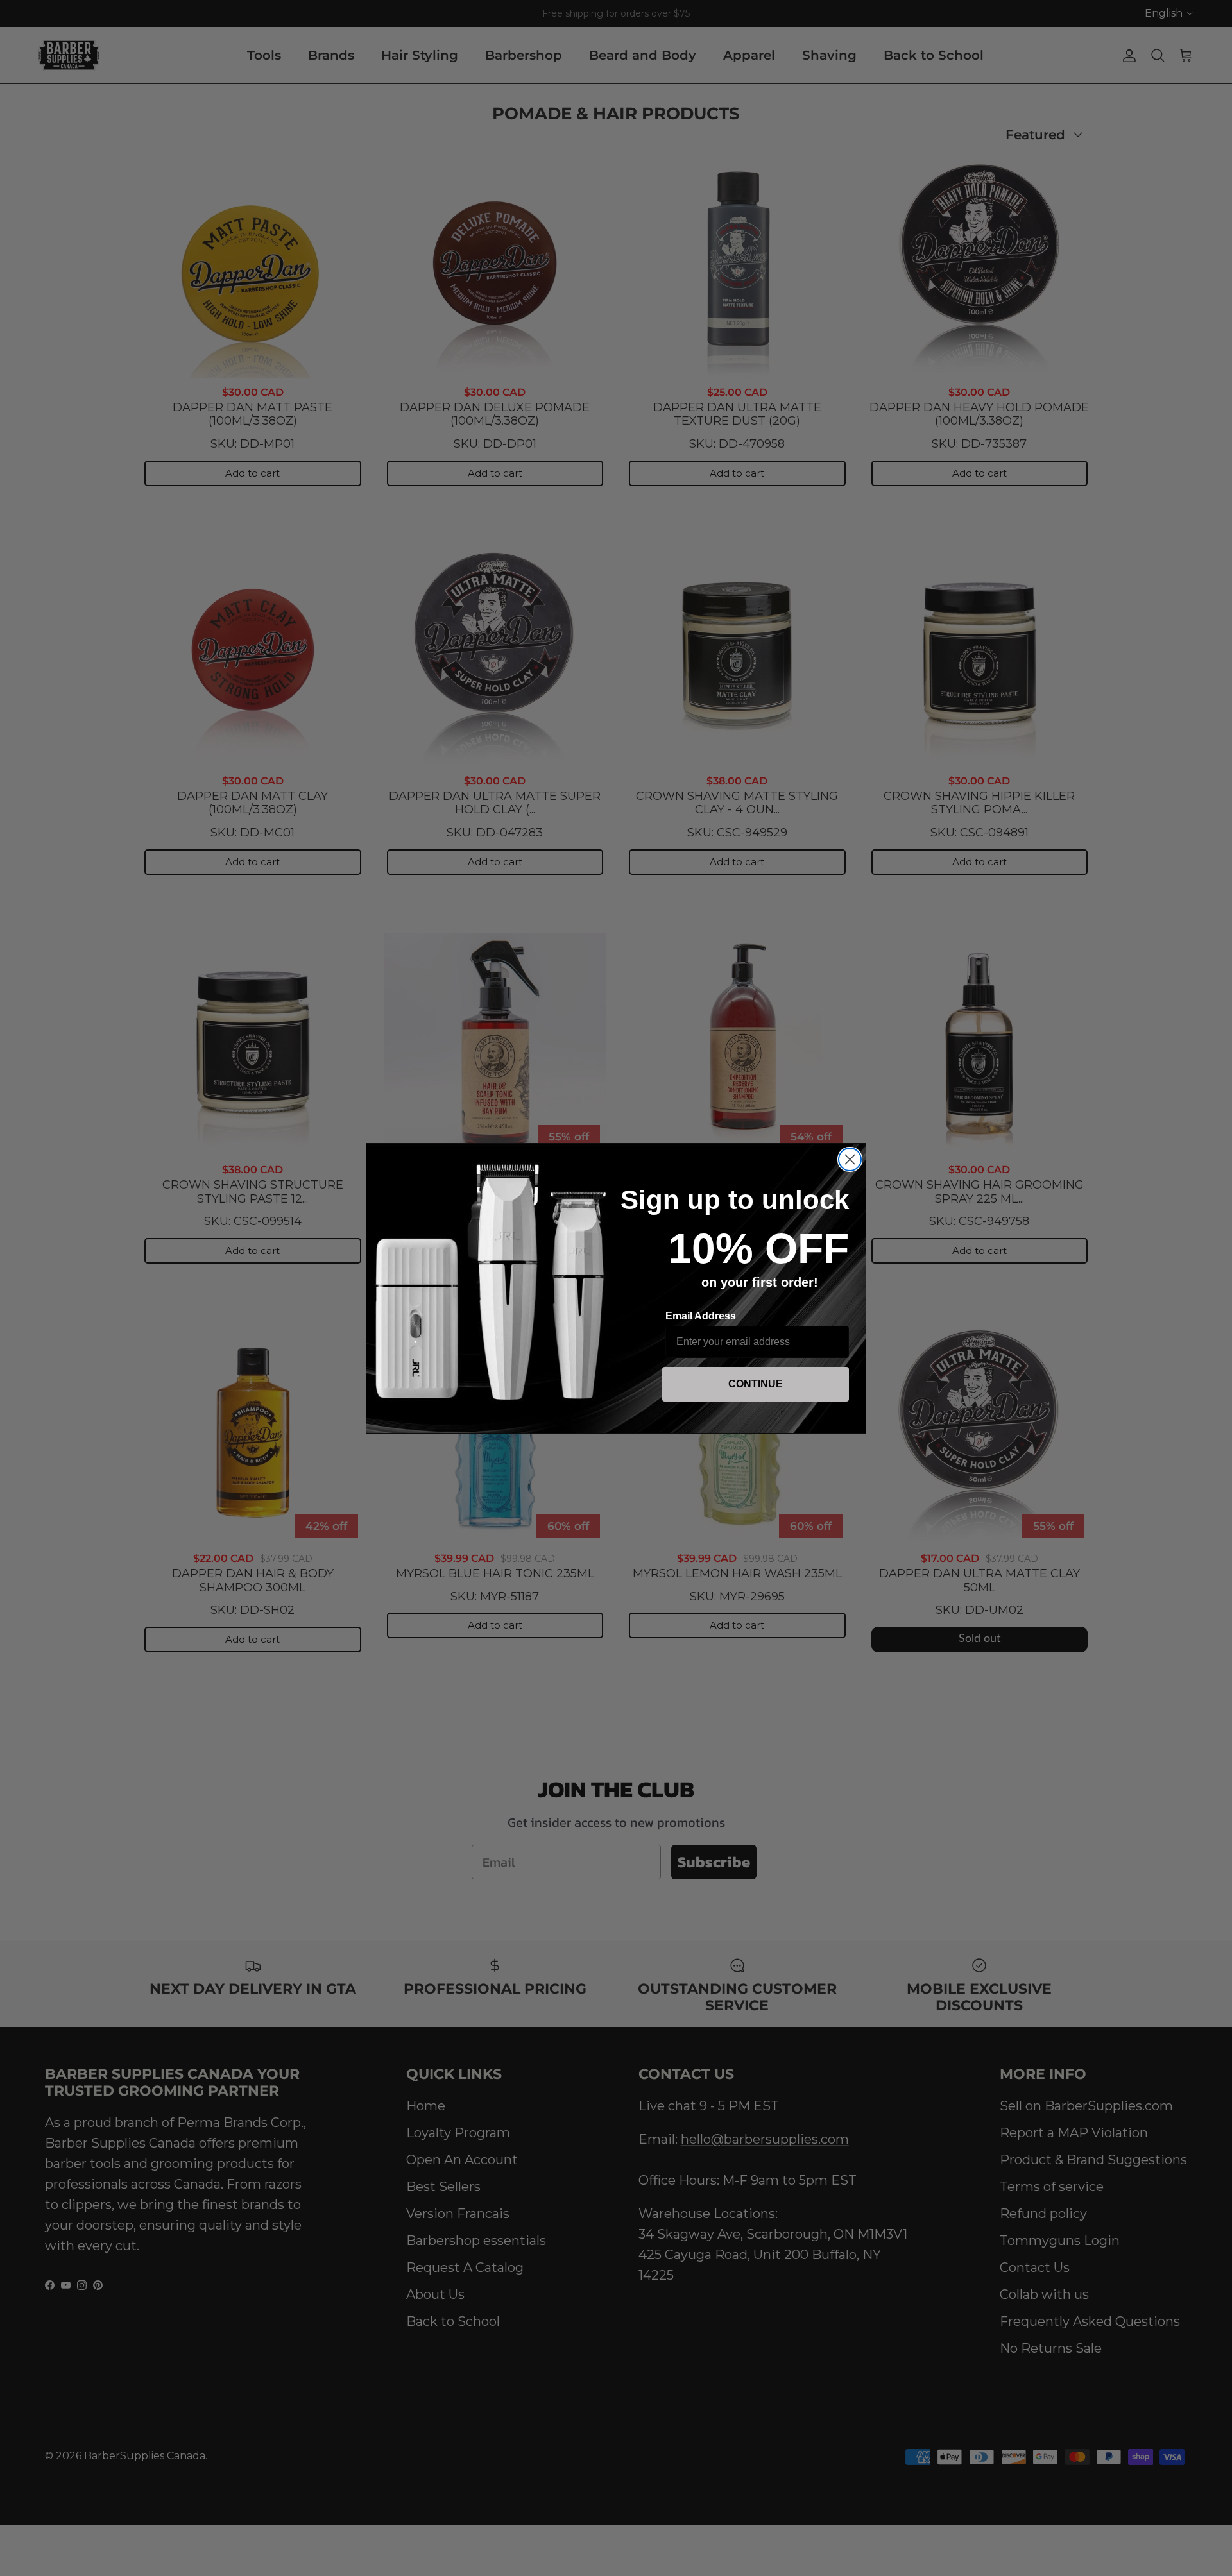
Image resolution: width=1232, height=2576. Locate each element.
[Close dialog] (850, 1159)
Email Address (701, 1316)
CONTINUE (756, 1384)
